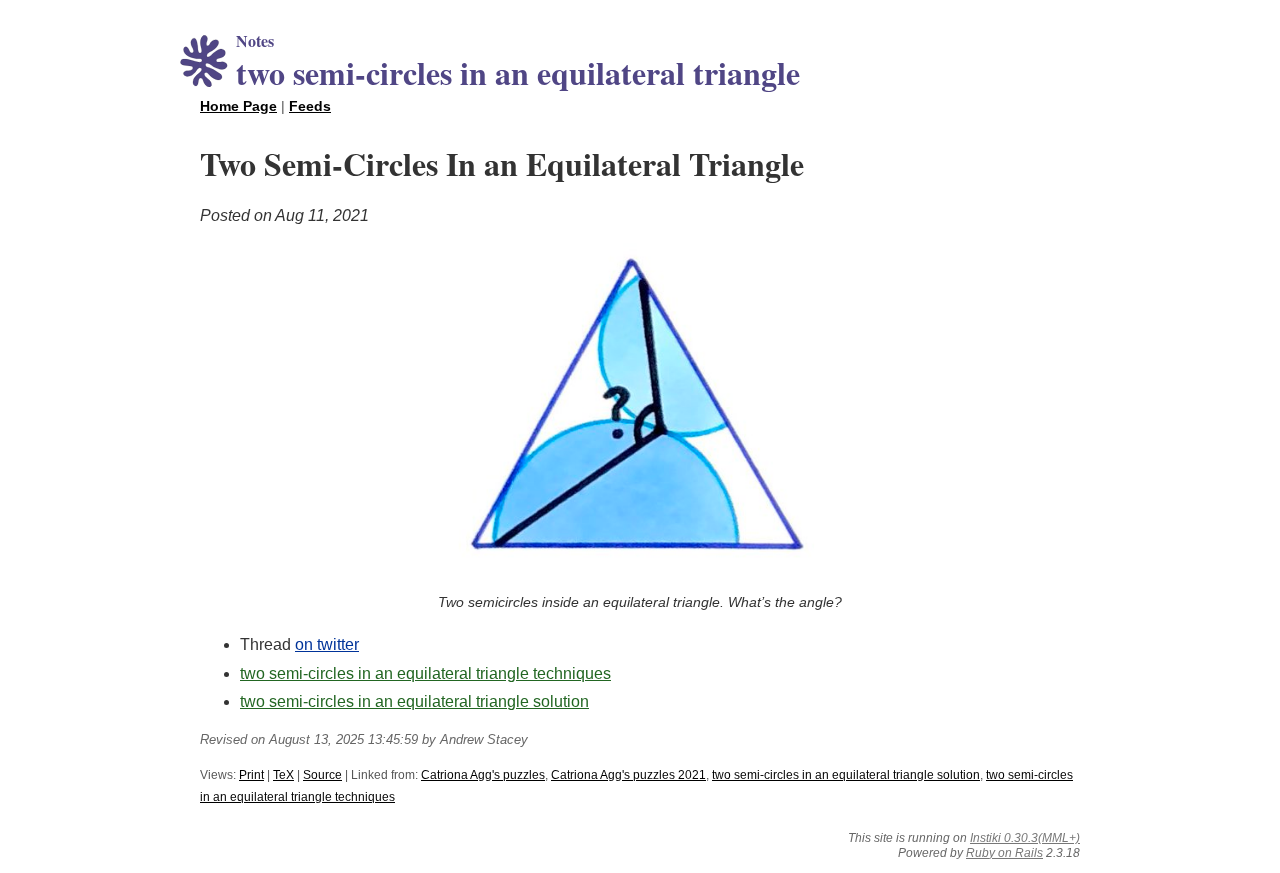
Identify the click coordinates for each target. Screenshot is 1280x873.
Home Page (238, 106)
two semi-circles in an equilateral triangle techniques (425, 673)
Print (251, 775)
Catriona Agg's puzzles (483, 775)
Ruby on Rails (1004, 853)
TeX (283, 775)
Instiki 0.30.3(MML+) (1025, 838)
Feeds (310, 106)
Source (322, 775)
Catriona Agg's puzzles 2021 (628, 775)
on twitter (327, 644)
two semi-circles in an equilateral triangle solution (414, 701)
